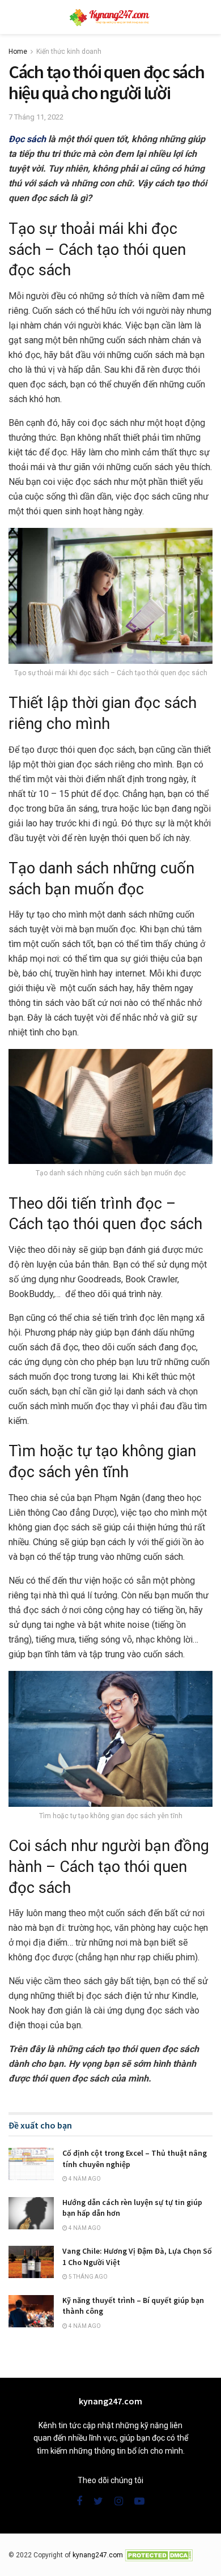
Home (18, 52)
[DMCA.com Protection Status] (159, 2555)
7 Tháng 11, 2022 (36, 117)
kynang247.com (98, 2555)
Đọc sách (27, 139)
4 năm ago (84, 2179)
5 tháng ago (88, 2277)
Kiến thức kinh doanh (69, 52)
